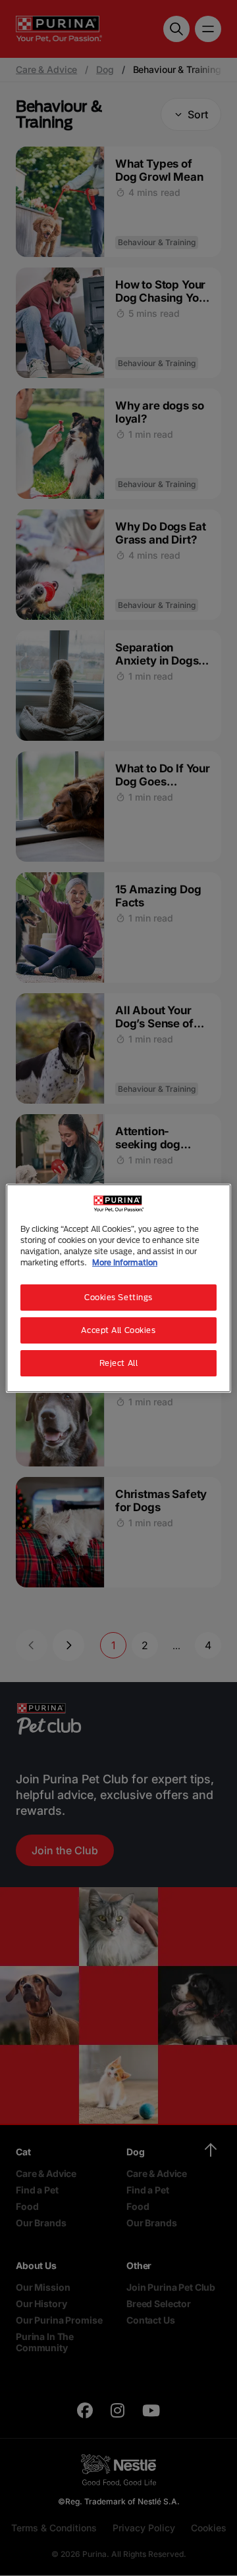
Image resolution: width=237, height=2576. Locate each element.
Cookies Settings (118, 1297)
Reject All (119, 1363)
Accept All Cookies (118, 1330)
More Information (125, 1262)
